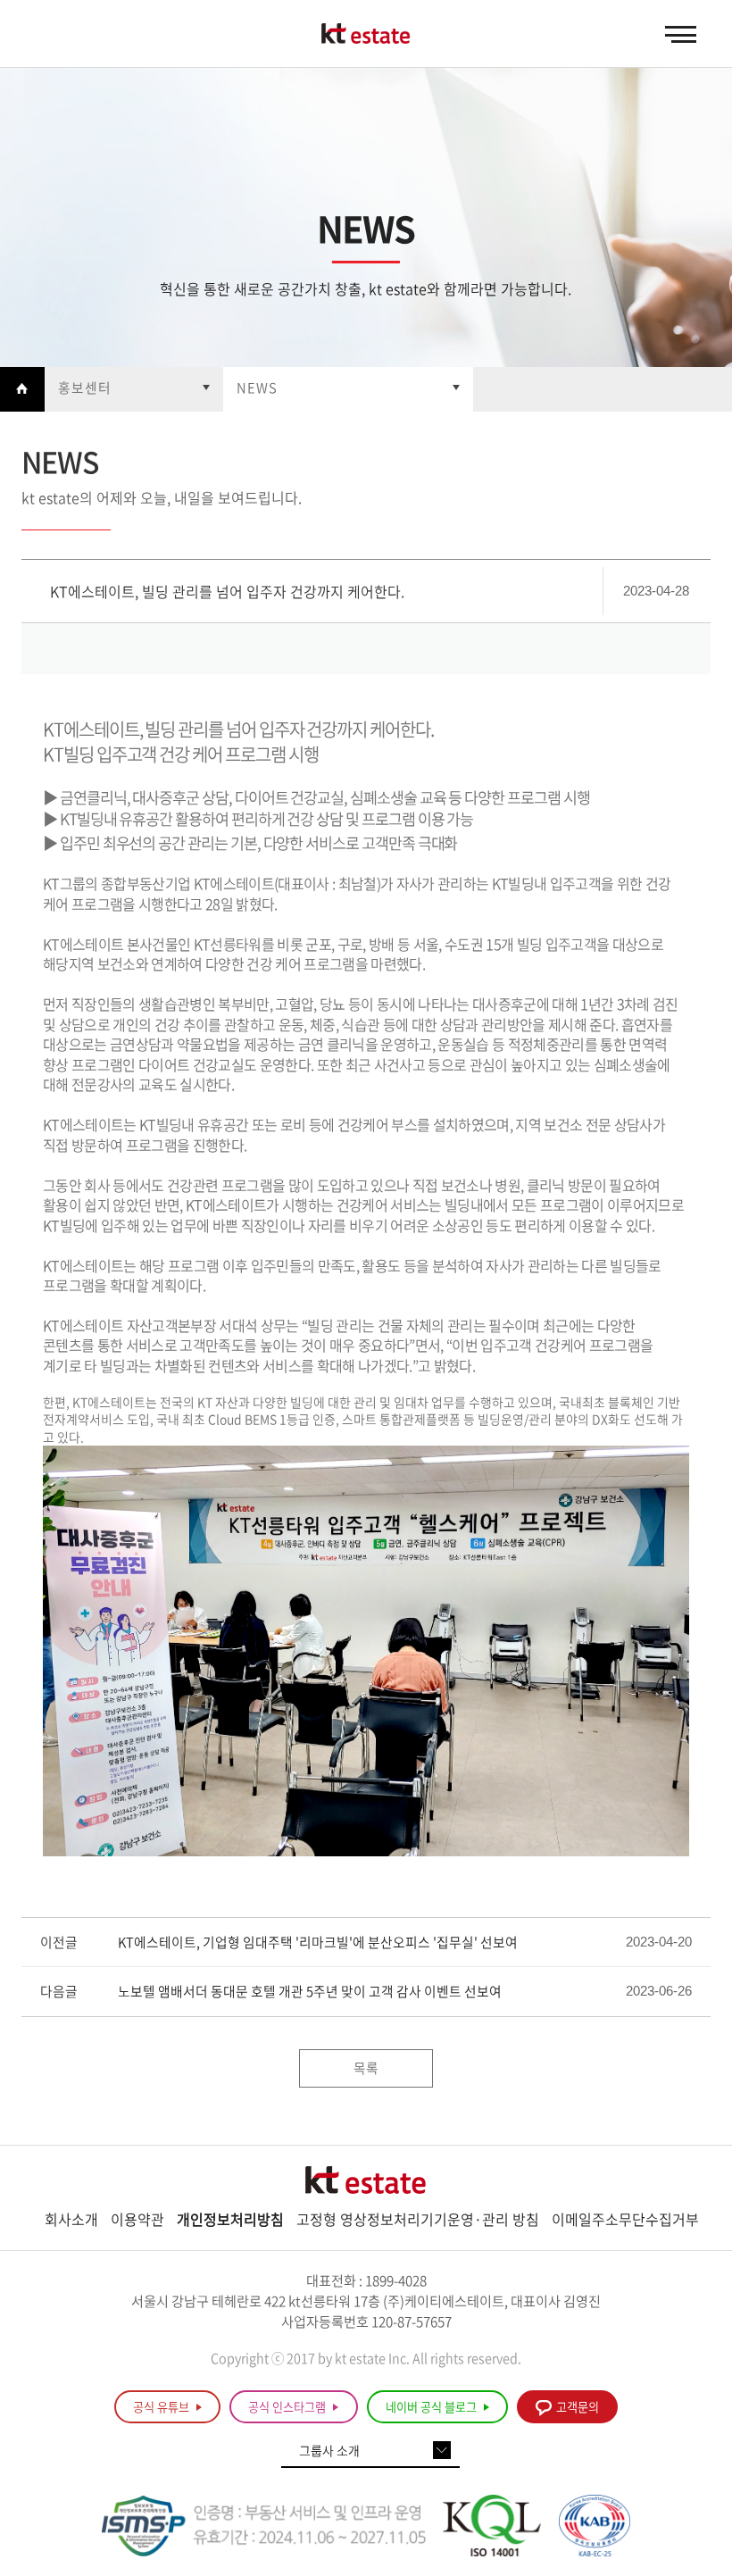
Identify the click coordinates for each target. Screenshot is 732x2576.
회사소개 (71, 2219)
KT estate (366, 35)
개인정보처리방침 (230, 2219)
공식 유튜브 (162, 2407)
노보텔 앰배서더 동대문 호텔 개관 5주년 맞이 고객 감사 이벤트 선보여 (310, 1992)
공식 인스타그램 (288, 2407)
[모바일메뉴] (681, 35)
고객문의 (578, 2407)
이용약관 (137, 2219)
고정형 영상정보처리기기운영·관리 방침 (418, 2219)
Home (22, 389)
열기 (134, 389)
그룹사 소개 (329, 2450)
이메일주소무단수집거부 (625, 2219)
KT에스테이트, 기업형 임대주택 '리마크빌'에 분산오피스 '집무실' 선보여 (318, 1942)
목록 (366, 2068)
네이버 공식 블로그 (433, 2407)
